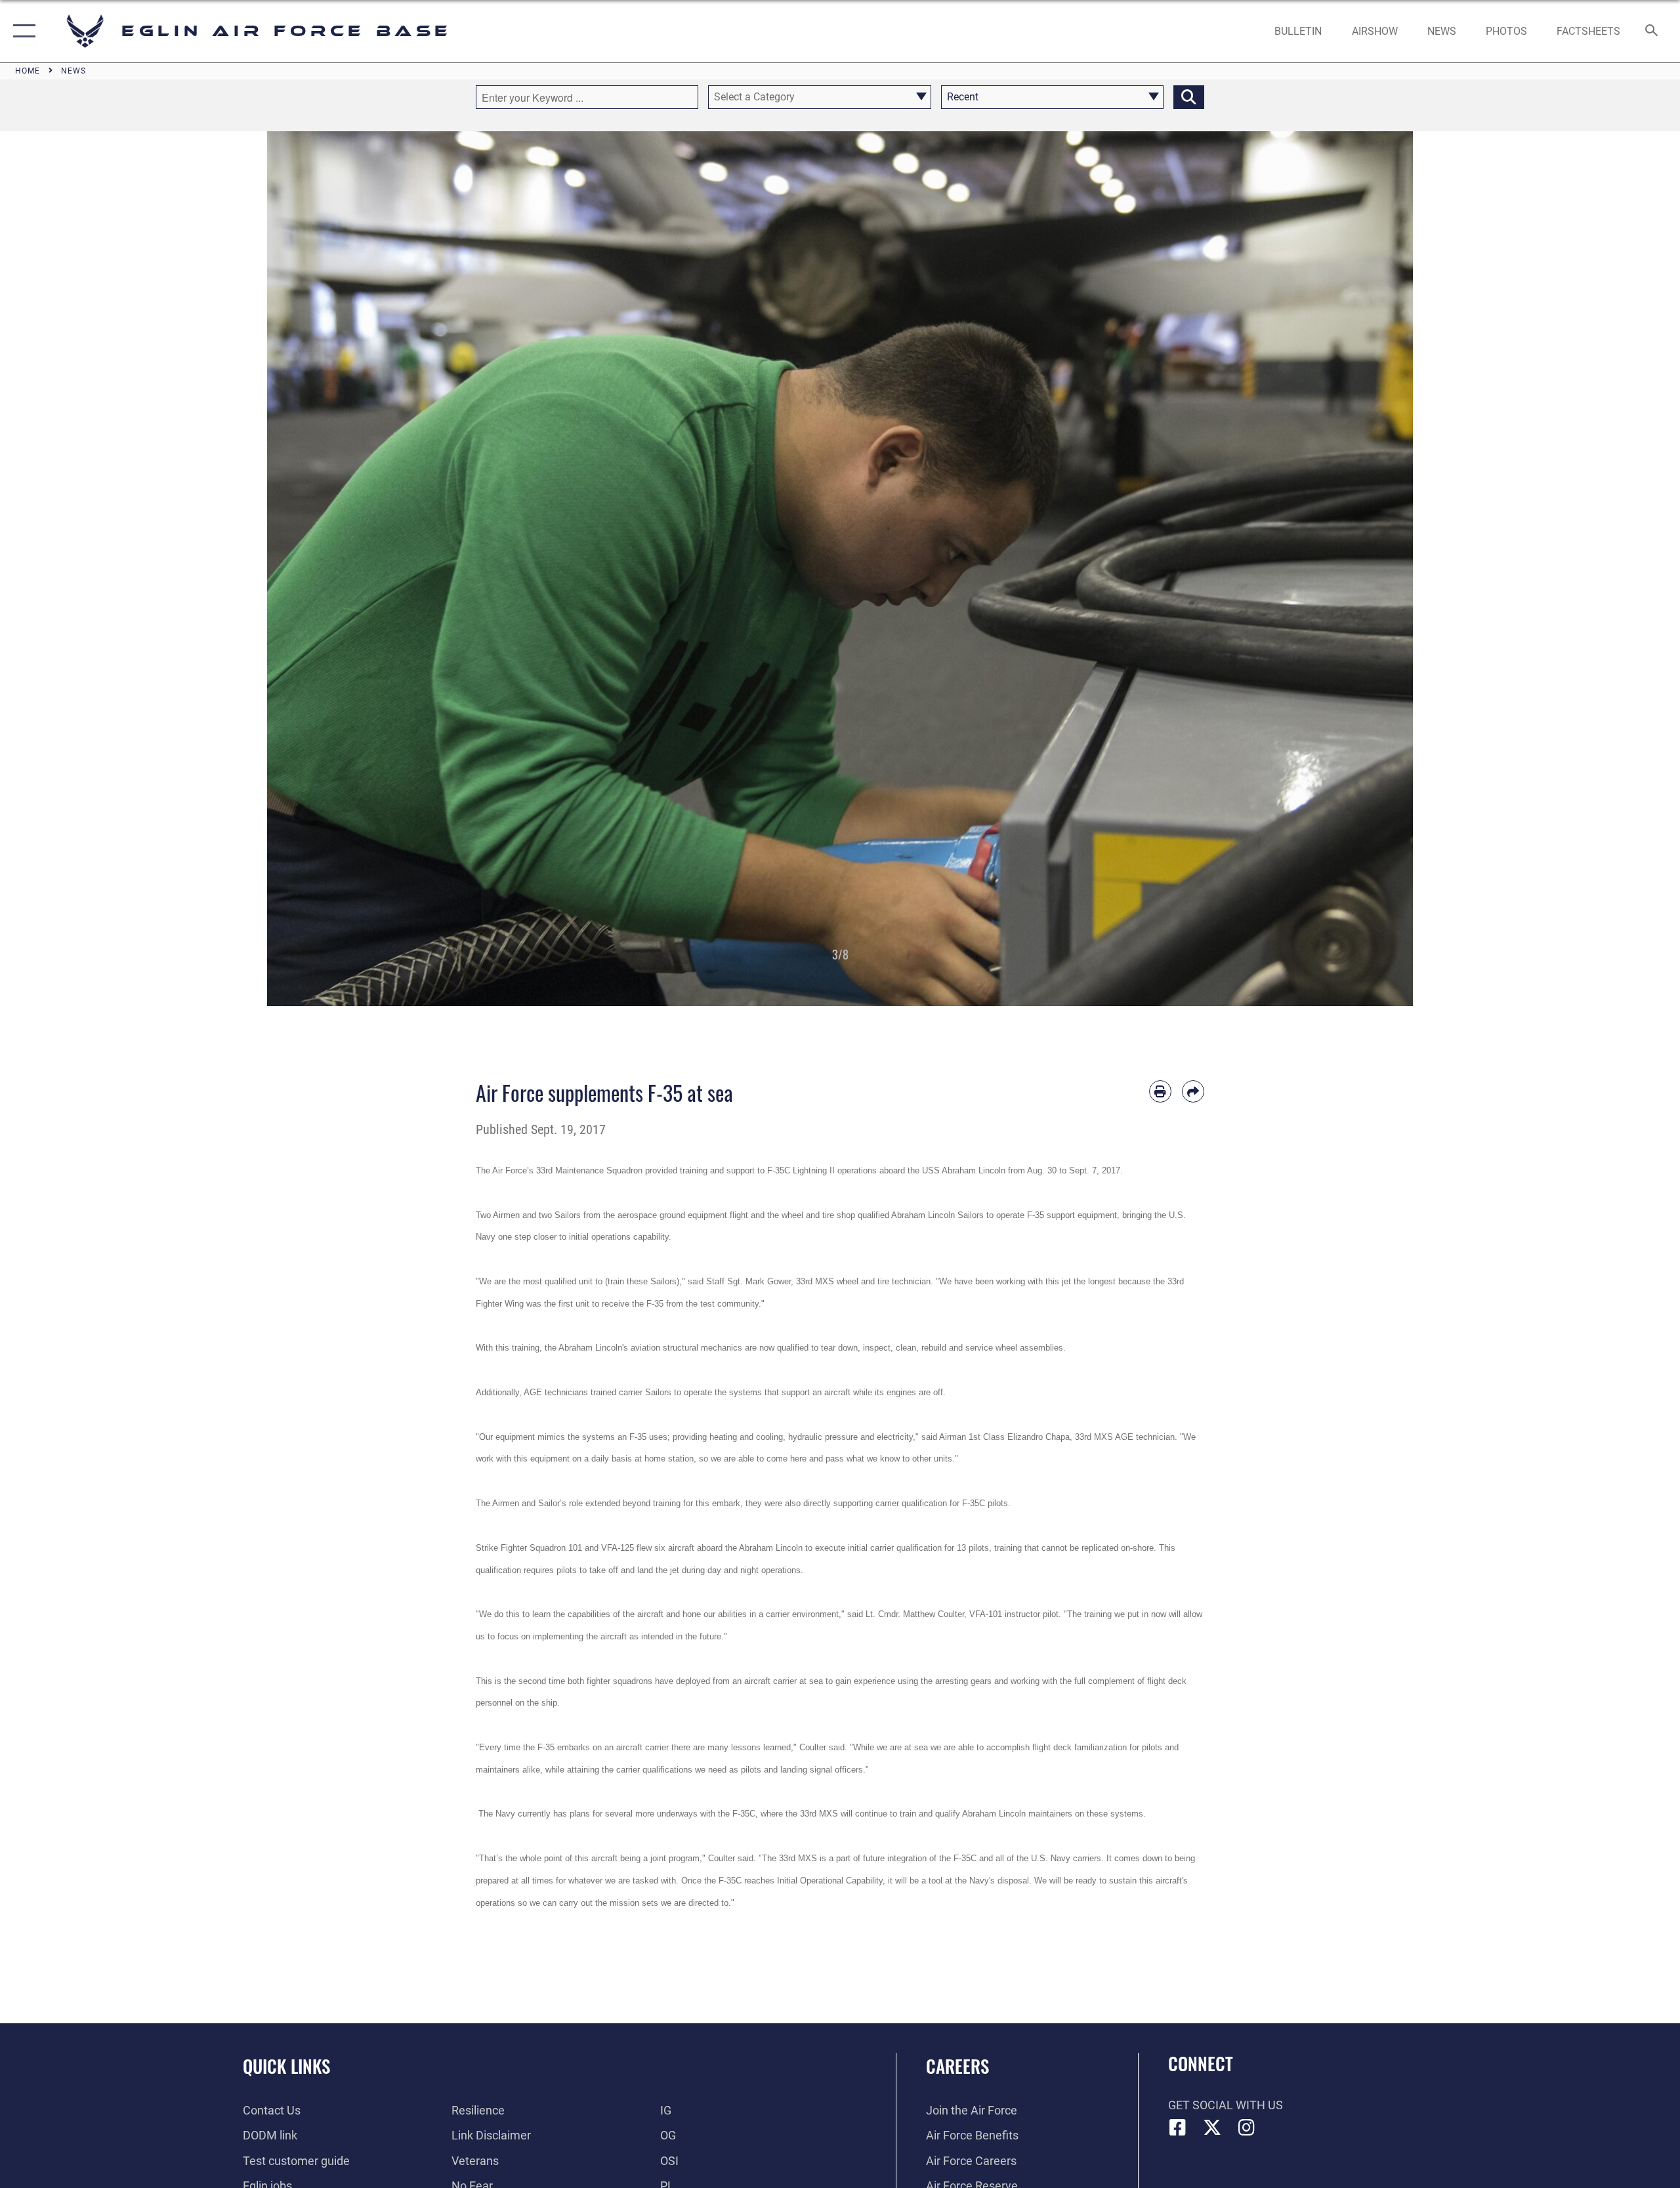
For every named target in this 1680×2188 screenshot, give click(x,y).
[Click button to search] (1189, 97)
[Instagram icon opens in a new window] (1247, 2128)
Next (1355, 569)
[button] (21, 31)
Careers (957, 2066)
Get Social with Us (1226, 2105)
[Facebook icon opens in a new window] (1178, 2128)
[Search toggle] (1652, 32)
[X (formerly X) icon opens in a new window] (1212, 2128)
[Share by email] (1193, 1091)
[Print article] (1160, 1091)
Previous (325, 569)
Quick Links (286, 2066)
